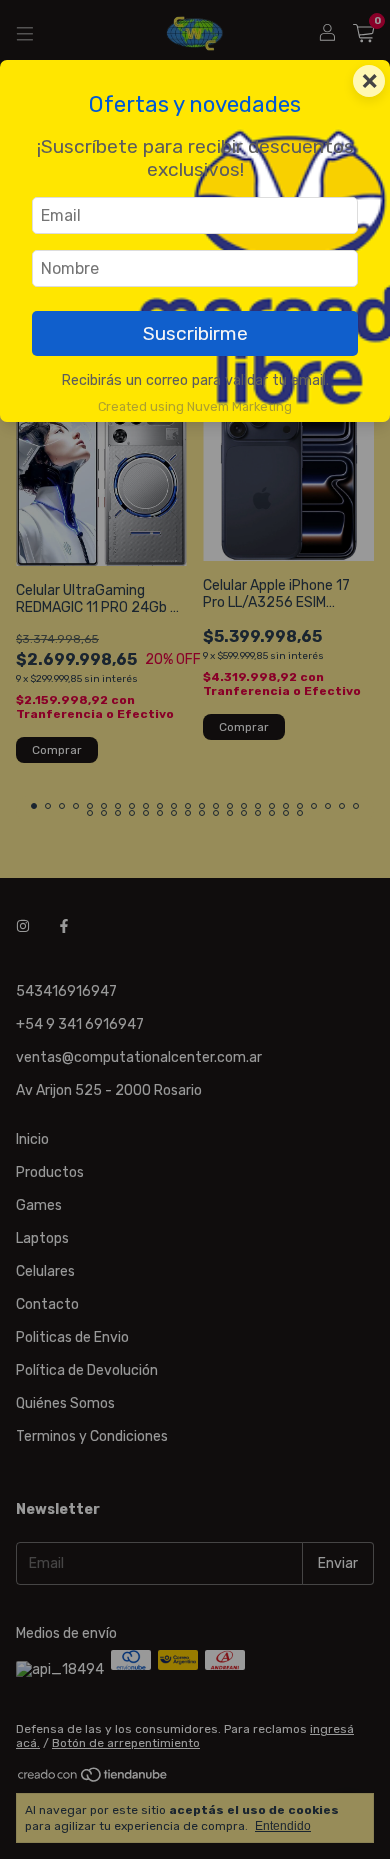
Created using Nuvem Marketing (195, 406)
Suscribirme (195, 333)
